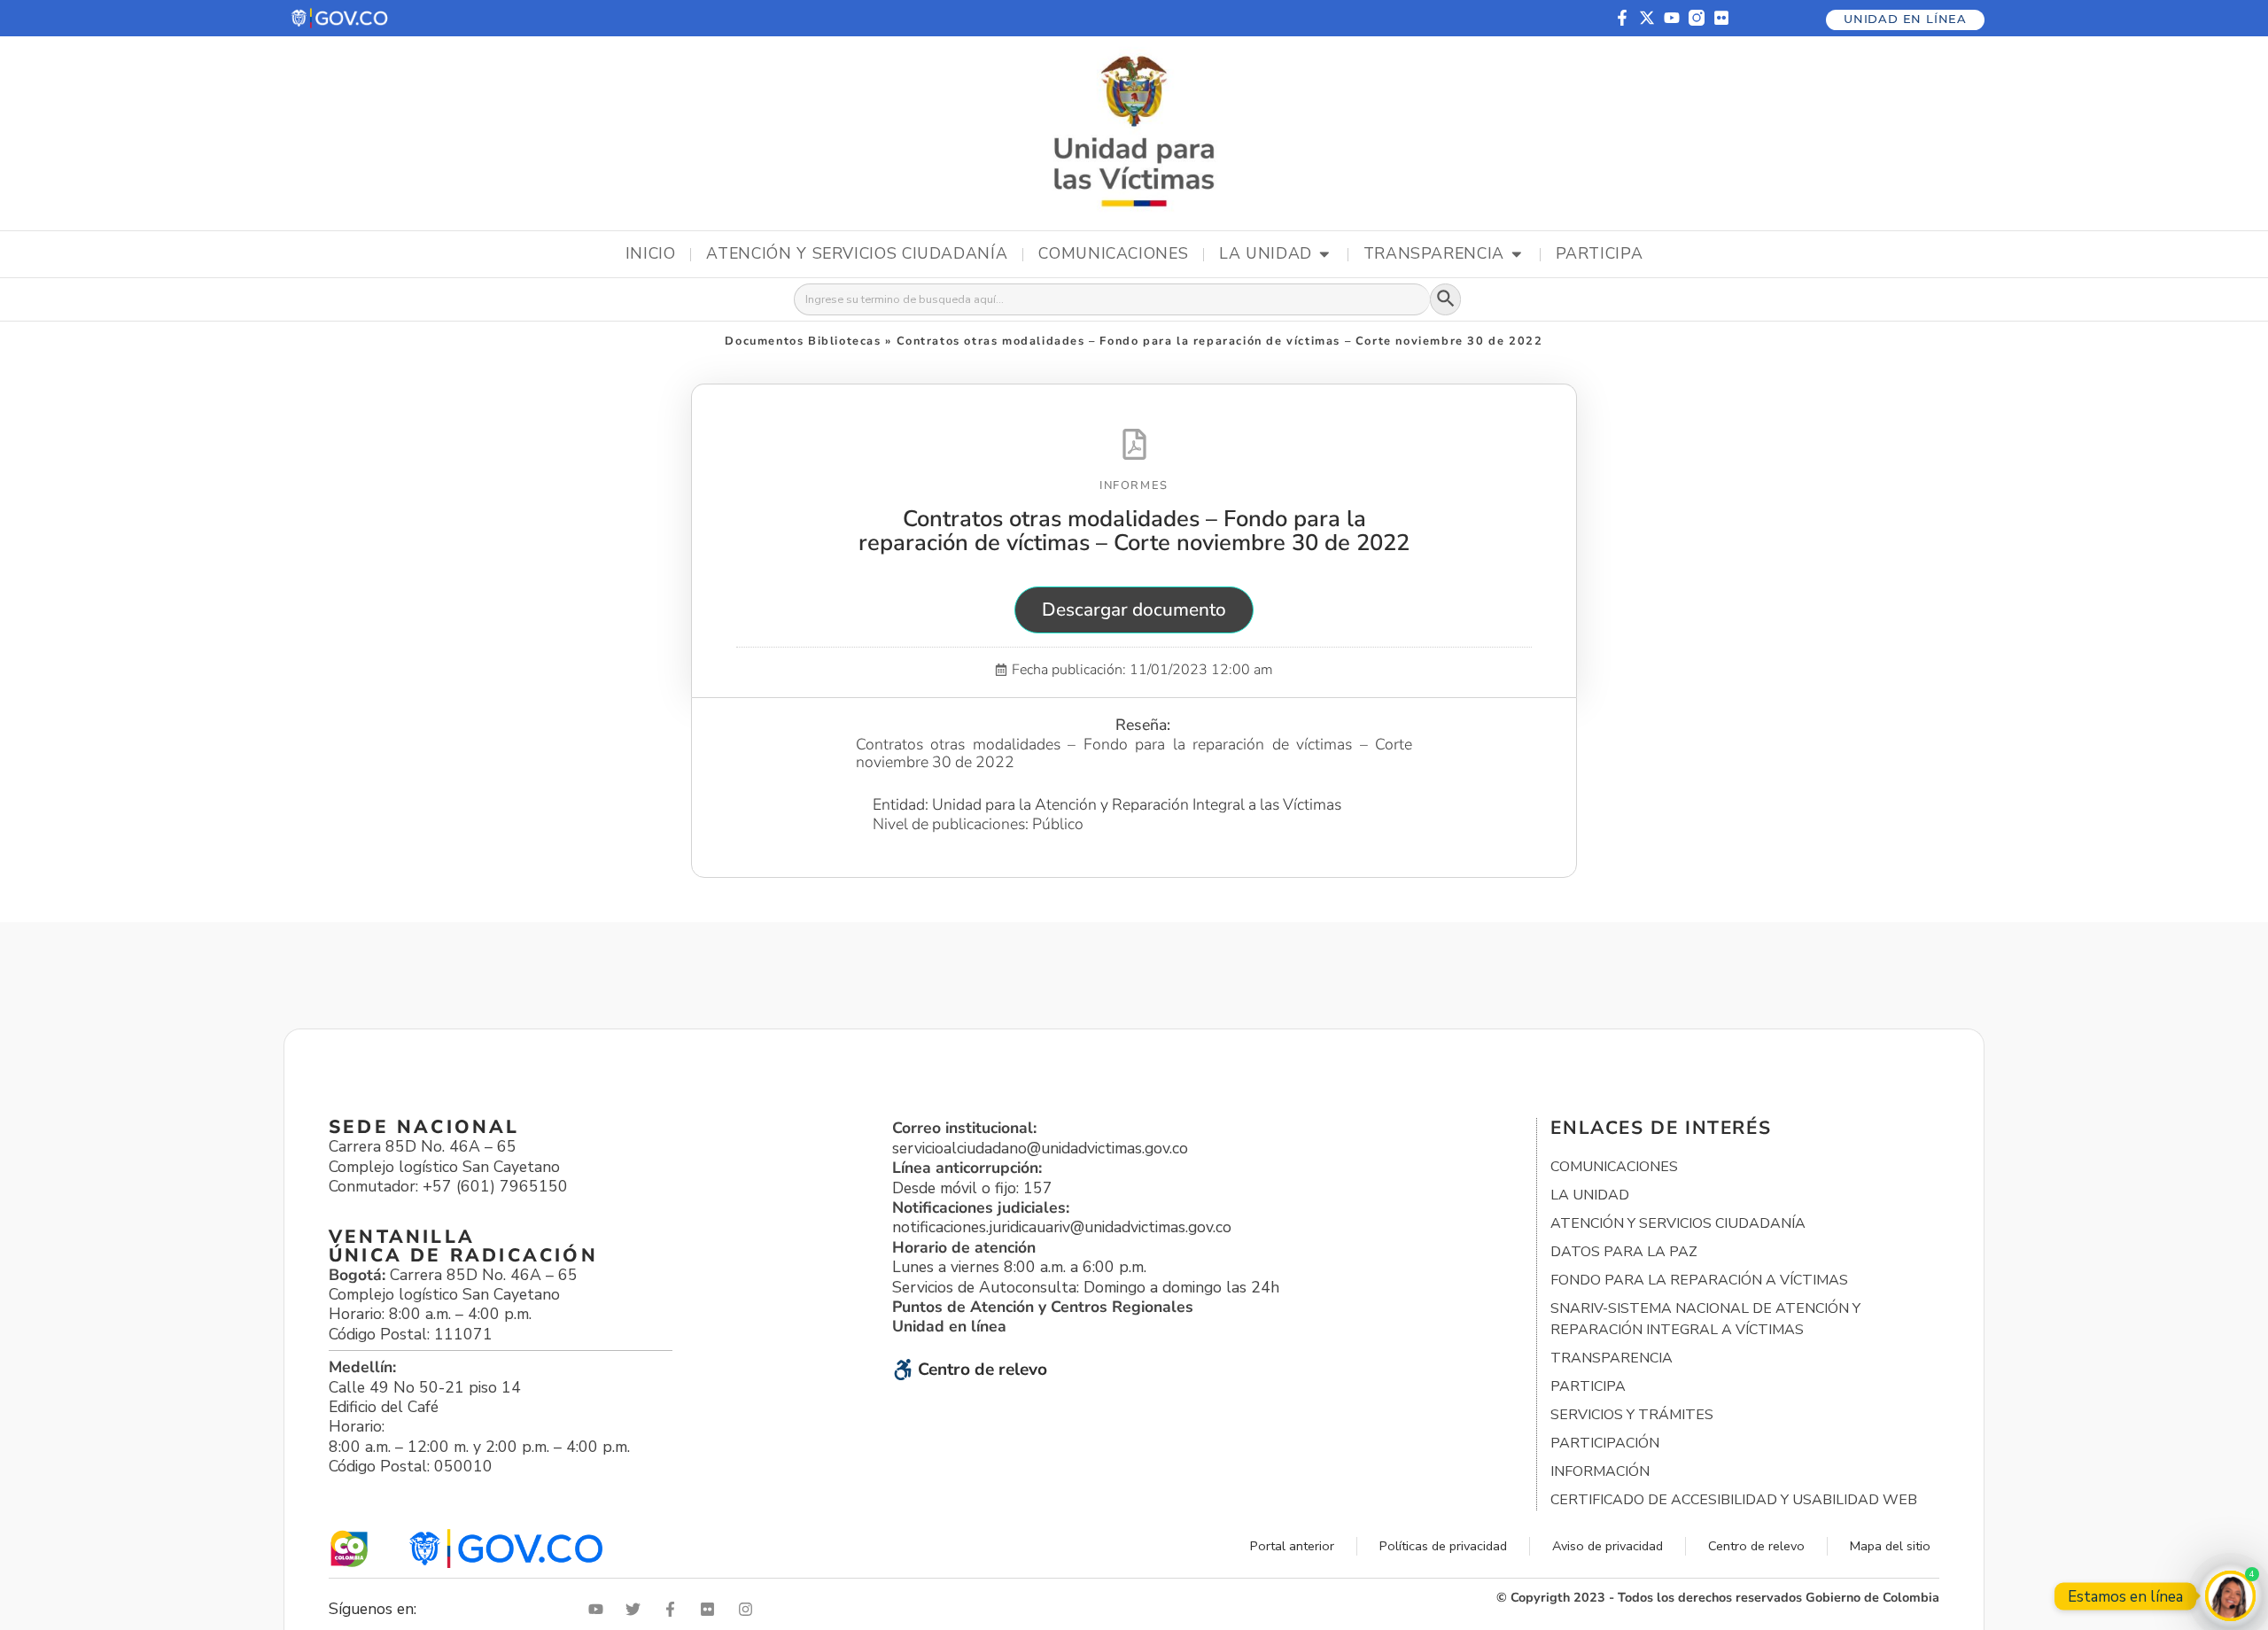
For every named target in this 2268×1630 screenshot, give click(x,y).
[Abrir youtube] (600, 1609)
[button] (341, 18)
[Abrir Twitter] (637, 1609)
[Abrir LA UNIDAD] (1324, 254)
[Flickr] (1721, 18)
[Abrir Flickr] (711, 1609)
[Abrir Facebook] (674, 1609)
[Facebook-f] (1622, 18)
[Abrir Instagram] (750, 1609)
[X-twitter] (1647, 18)
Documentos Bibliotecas (803, 341)
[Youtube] (1672, 18)
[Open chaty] (2230, 1596)
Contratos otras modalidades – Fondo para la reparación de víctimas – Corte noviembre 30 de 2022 (1134, 531)
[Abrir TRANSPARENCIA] (1517, 254)
